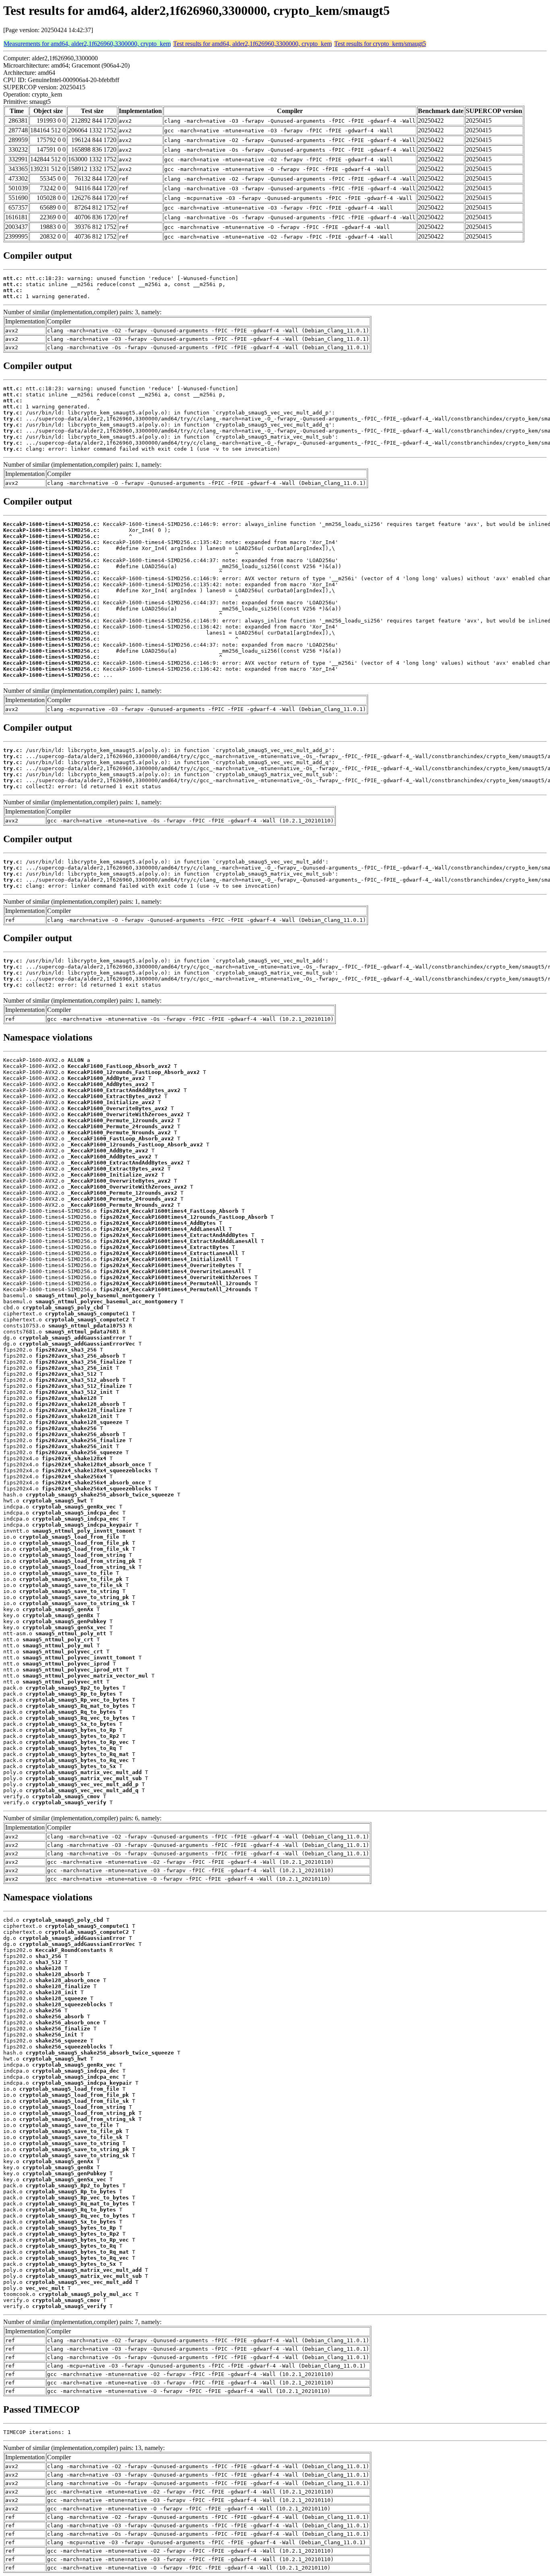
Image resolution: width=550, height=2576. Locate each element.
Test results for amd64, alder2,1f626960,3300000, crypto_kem (252, 44)
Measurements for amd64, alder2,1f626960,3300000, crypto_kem (87, 44)
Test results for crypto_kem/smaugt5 (380, 44)
